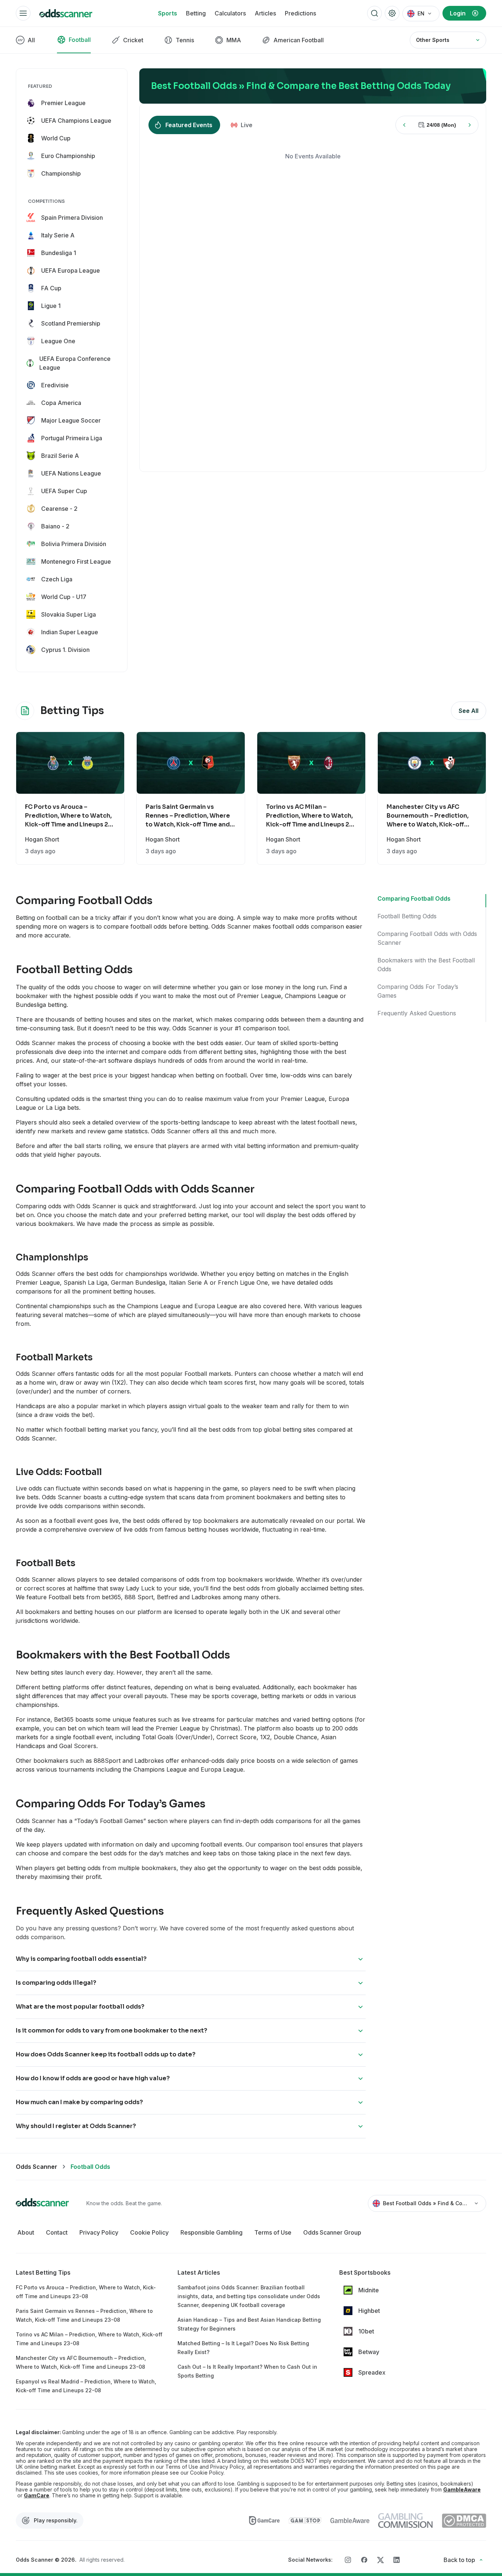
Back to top (459, 2560)
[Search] (374, 13)
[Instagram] (348, 2560)
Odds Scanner (37, 2167)
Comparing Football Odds (414, 898)
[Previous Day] (404, 125)
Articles (265, 13)
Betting (196, 13)
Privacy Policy (99, 2232)
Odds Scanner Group (332, 2232)
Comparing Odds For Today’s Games (418, 991)
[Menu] (23, 13)
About (26, 2232)
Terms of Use (273, 2232)
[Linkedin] (397, 2560)
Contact (57, 2232)
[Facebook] (364, 2560)
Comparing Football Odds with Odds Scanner (427, 938)
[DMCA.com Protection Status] (464, 2521)
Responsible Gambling (211, 2232)
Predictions (300, 13)
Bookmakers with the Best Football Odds (426, 965)
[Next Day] (470, 125)
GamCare (37, 2496)
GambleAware (462, 2490)
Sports (168, 13)
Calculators (230, 13)
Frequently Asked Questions (417, 1013)
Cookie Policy (149, 2232)
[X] (380, 2560)
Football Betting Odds (407, 916)
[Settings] (392, 13)
